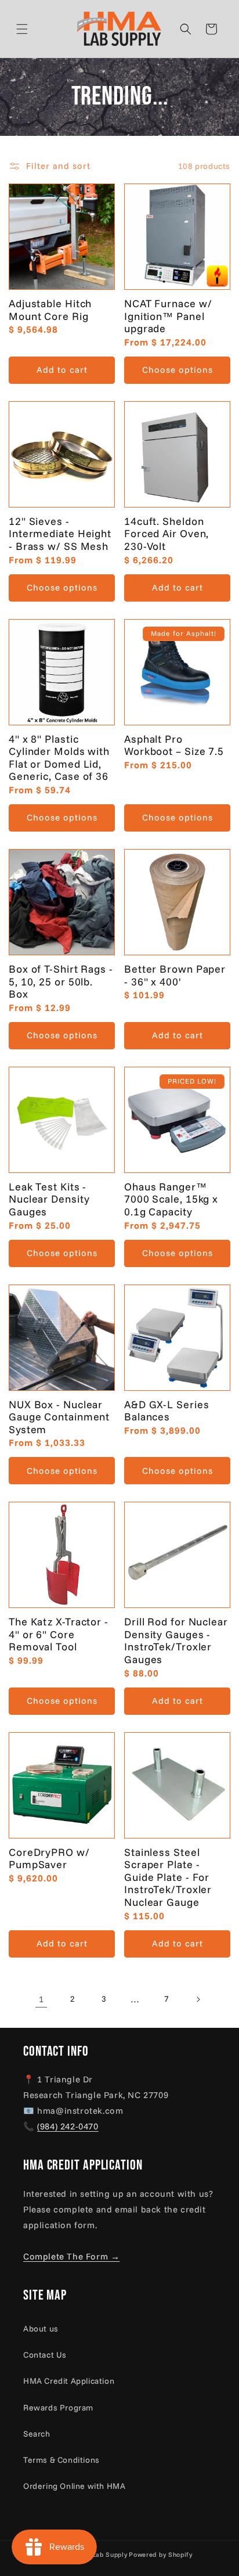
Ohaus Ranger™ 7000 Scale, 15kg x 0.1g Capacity (171, 1199)
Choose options (178, 370)
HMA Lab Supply (101, 2555)
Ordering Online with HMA (74, 2486)
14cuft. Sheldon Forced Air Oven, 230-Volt (166, 534)
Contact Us (45, 2355)
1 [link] (41, 1999)
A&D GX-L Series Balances (167, 1411)
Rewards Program (58, 2408)
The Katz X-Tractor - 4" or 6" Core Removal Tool (59, 1634)
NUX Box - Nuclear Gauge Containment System (59, 1417)
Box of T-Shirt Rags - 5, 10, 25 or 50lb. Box (61, 982)
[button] (36, 29)
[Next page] (198, 1999)
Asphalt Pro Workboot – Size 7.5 (174, 745)
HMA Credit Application (69, 2381)
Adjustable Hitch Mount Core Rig (50, 310)
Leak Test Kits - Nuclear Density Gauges (49, 1199)
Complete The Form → (71, 2256)
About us (41, 2329)
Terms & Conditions (61, 2460)
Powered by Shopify (161, 2555)
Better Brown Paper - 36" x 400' (175, 975)
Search (37, 2434)
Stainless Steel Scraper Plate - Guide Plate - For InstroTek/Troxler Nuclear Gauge (168, 1877)
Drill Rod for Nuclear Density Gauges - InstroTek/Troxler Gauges (176, 1640)
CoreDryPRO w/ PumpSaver (49, 1859)
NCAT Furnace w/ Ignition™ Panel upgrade (168, 316)
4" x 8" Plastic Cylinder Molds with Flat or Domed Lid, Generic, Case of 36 (59, 758)
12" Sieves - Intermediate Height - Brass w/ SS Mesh (60, 534)
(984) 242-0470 (68, 2126)
